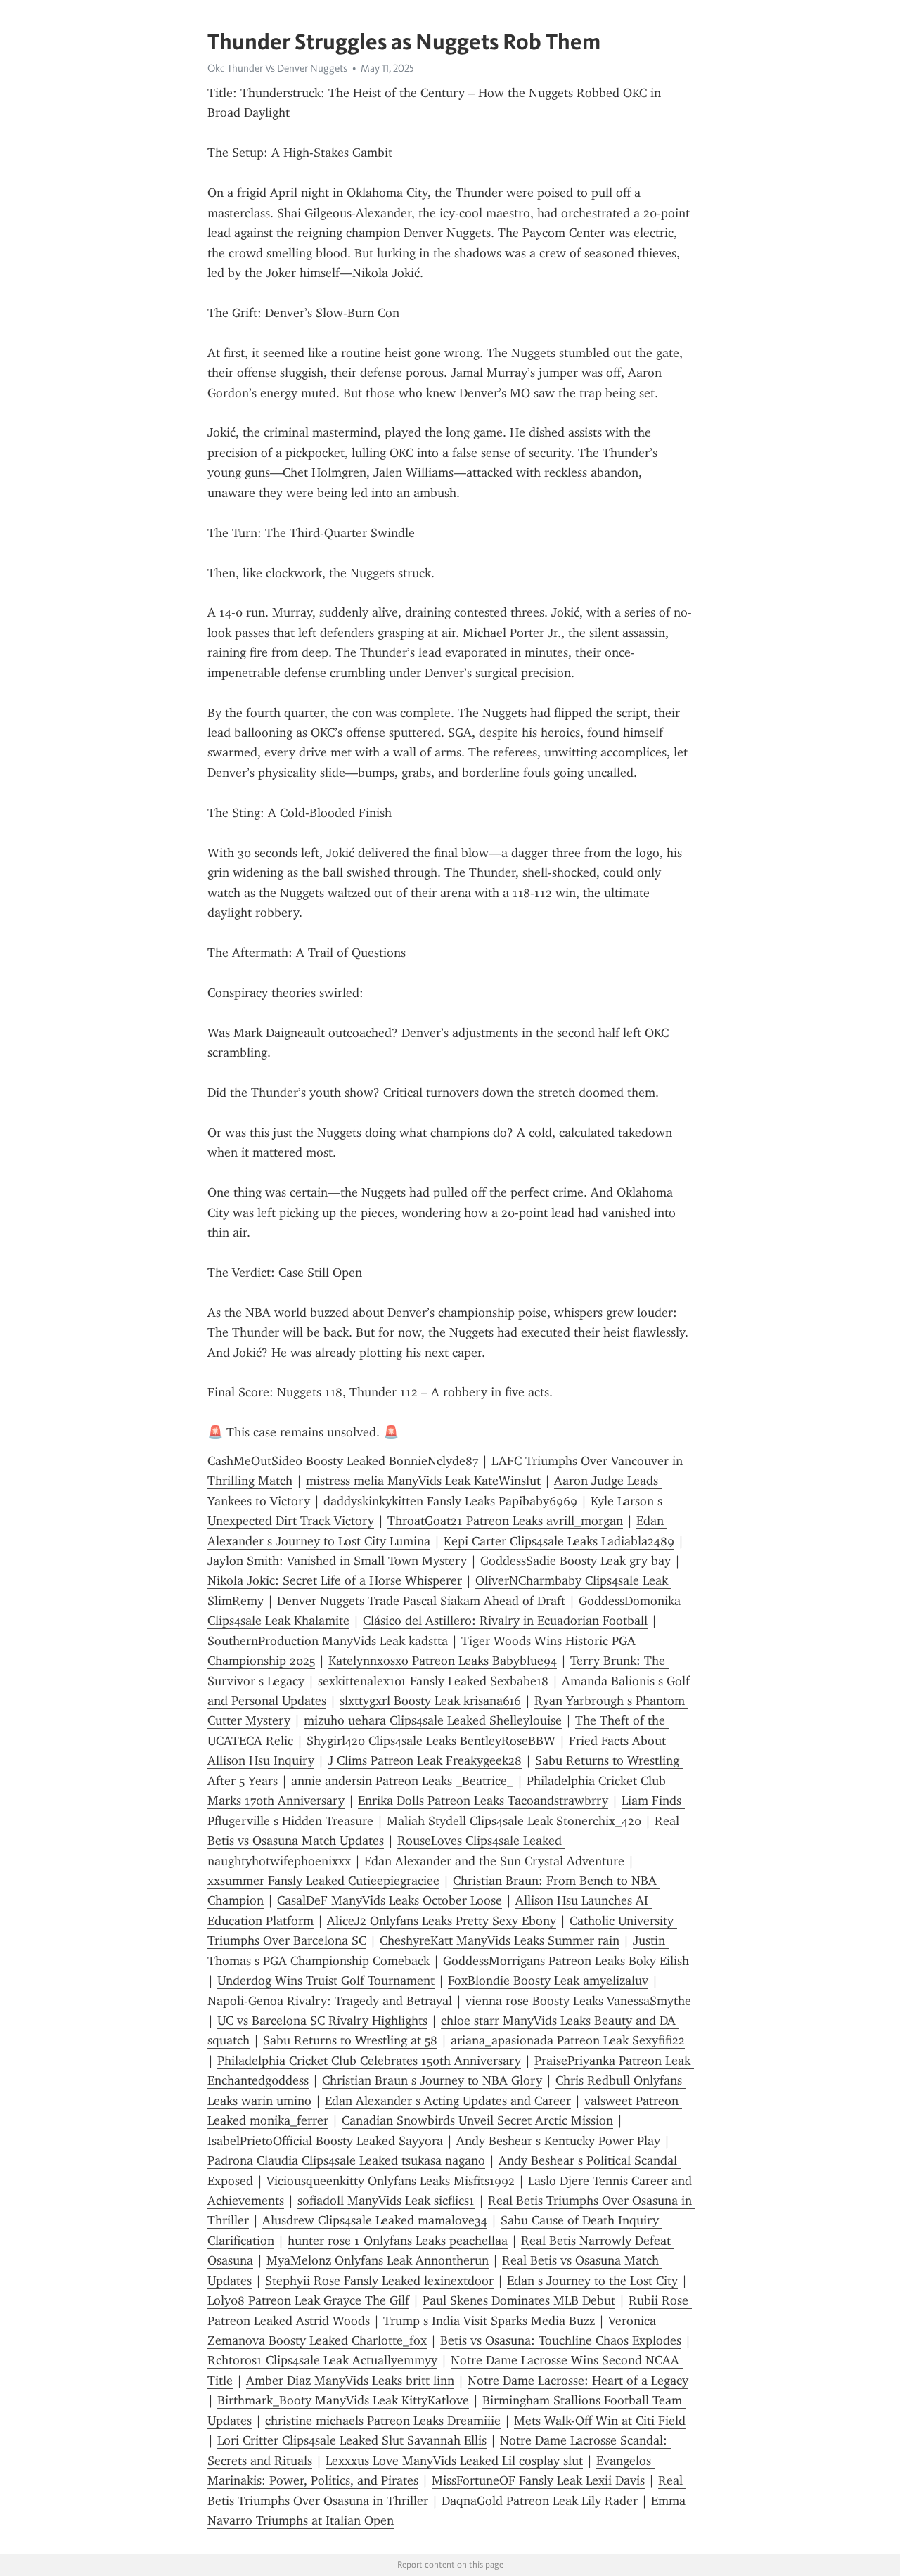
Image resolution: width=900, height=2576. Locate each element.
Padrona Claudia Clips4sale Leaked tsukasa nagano (346, 2160)
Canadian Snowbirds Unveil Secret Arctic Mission (477, 2120)
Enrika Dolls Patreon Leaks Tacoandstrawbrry (483, 1801)
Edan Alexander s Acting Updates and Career (448, 2101)
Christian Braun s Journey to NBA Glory (432, 2080)
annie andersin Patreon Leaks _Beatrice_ (402, 1781)
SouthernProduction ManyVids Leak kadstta (328, 1641)
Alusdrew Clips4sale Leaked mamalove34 (375, 2220)
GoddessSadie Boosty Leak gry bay (576, 1561)
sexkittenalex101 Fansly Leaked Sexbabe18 (433, 1681)
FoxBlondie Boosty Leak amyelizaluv (548, 1981)
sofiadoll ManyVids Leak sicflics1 (386, 2201)
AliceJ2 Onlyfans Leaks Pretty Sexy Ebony (442, 1921)
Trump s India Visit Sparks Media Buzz (489, 2321)
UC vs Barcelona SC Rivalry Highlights (322, 2021)
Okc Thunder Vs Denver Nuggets (277, 68)
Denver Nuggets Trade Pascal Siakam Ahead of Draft (421, 1601)
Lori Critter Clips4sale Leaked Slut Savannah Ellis (352, 2440)
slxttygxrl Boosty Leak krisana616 (430, 1701)
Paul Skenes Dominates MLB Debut (519, 2300)
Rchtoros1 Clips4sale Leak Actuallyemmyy (322, 2360)
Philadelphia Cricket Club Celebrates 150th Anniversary (369, 2061)
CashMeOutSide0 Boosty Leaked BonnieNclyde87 (343, 1461)
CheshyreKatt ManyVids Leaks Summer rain (500, 1940)
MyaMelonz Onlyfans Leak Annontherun (378, 2260)
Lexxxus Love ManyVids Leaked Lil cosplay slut (454, 2461)
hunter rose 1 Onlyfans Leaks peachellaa (398, 2241)
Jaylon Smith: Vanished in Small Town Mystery (337, 1561)
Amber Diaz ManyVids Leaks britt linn (350, 2381)
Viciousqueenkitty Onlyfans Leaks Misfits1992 (391, 2181)
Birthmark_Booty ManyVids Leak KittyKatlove (343, 2400)
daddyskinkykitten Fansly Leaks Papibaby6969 (450, 1501)
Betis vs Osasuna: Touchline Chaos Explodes (561, 2340)
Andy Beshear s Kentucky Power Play (558, 2141)
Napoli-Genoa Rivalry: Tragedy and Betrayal (330, 2001)
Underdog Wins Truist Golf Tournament (326, 1981)
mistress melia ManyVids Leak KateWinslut (423, 1481)
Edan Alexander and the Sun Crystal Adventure (494, 1861)
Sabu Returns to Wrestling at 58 (350, 2040)
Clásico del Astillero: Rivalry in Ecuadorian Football (505, 1621)
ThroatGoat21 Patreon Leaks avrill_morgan (505, 1521)
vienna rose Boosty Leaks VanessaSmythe (578, 2001)
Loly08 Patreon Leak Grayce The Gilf (308, 2300)
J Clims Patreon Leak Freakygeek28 (425, 1760)
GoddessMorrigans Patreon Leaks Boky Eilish (566, 1961)
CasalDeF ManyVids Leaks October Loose (390, 1900)
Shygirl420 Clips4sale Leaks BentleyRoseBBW (431, 1741)
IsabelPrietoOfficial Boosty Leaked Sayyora (325, 2141)
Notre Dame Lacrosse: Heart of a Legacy (578, 2381)
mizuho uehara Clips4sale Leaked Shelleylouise (433, 1720)
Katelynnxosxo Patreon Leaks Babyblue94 (443, 1661)
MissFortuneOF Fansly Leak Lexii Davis (538, 2480)
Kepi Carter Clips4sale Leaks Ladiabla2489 (559, 1541)
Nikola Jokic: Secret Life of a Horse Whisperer (335, 1580)
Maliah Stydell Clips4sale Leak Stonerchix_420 (514, 1821)
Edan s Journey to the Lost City (592, 2281)
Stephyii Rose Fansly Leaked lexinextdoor (379, 2281)
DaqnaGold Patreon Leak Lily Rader (540, 2501)
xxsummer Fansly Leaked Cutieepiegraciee (323, 1881)
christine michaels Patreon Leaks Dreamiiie (383, 2421)
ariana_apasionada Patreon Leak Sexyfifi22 (568, 2040)
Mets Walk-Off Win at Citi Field (600, 2421)
